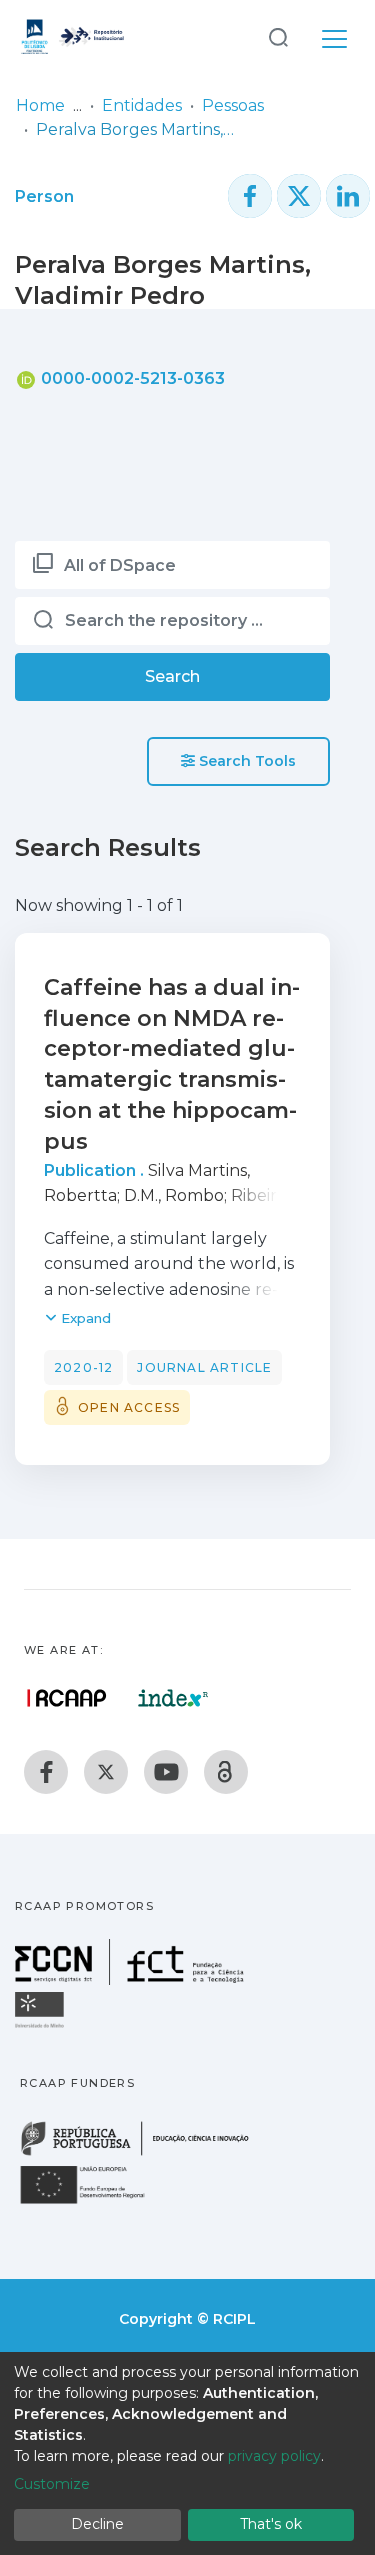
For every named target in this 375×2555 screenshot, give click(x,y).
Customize (52, 2484)
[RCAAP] (226, 1772)
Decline (97, 2524)
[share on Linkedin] (348, 196)
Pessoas (233, 105)
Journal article (204, 1367)
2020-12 (83, 1367)
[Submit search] (278, 36)
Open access (129, 1407)
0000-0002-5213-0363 (131, 378)
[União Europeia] (94, 2202)
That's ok (271, 2524)
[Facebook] (46, 1772)
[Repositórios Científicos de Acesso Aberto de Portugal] (67, 1698)
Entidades (142, 105)
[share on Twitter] (299, 196)
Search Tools (245, 761)
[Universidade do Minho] (42, 2026)
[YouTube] (166, 1772)
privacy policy (274, 2456)
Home (40, 105)
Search (172, 676)
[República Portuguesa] (145, 2153)
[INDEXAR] (173, 1698)
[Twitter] (106, 1772)
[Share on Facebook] (250, 196)
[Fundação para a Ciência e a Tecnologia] (132, 1979)
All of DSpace (120, 565)
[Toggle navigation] (334, 36)
